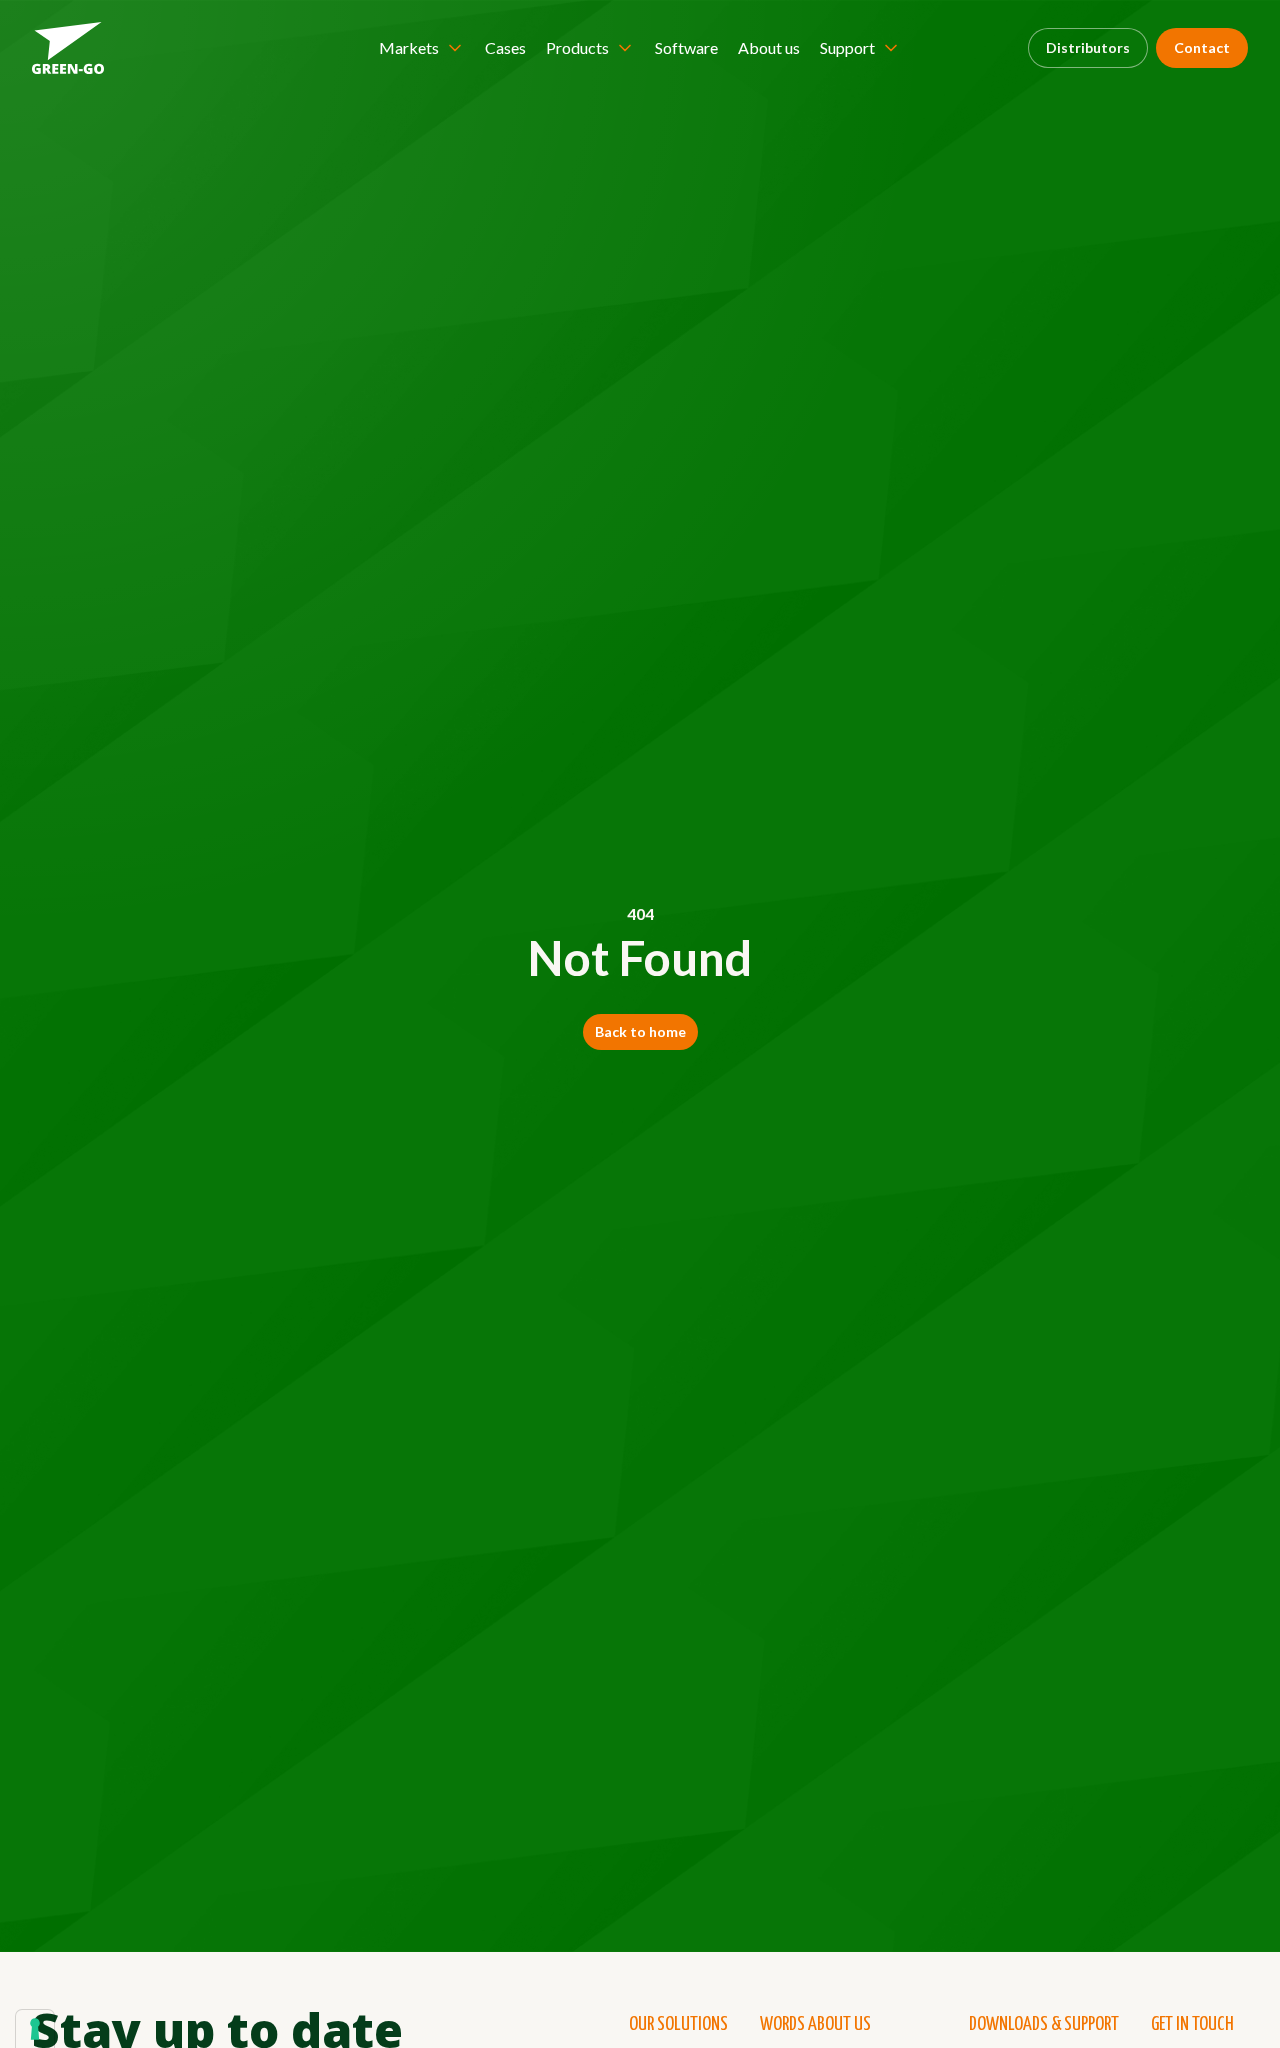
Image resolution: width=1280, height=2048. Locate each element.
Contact (1202, 47)
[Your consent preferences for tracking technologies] (35, 2029)
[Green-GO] (68, 48)
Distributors (1088, 47)
